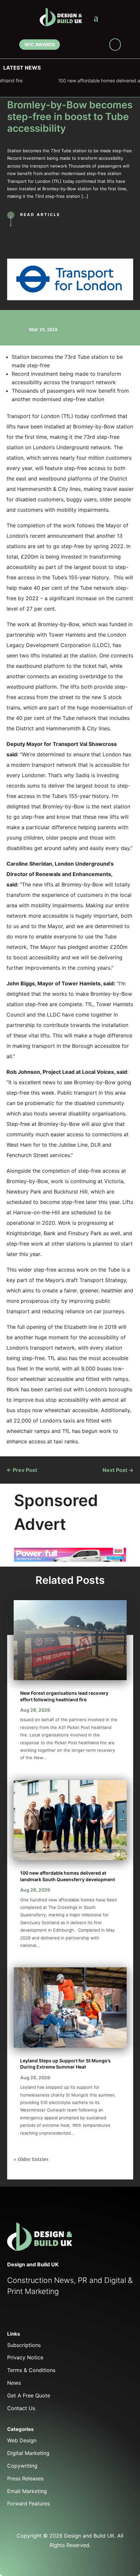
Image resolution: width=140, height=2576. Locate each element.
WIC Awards (39, 44)
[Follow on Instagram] (99, 46)
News (14, 2383)
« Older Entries (31, 2159)
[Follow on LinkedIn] (89, 46)
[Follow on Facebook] (70, 46)
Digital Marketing (28, 2453)
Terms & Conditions (31, 2370)
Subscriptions (24, 2345)
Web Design (22, 2440)
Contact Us (21, 2408)
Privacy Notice (25, 2357)
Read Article (40, 215)
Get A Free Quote (29, 2395)
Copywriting (22, 2466)
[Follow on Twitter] (26, 2315)
